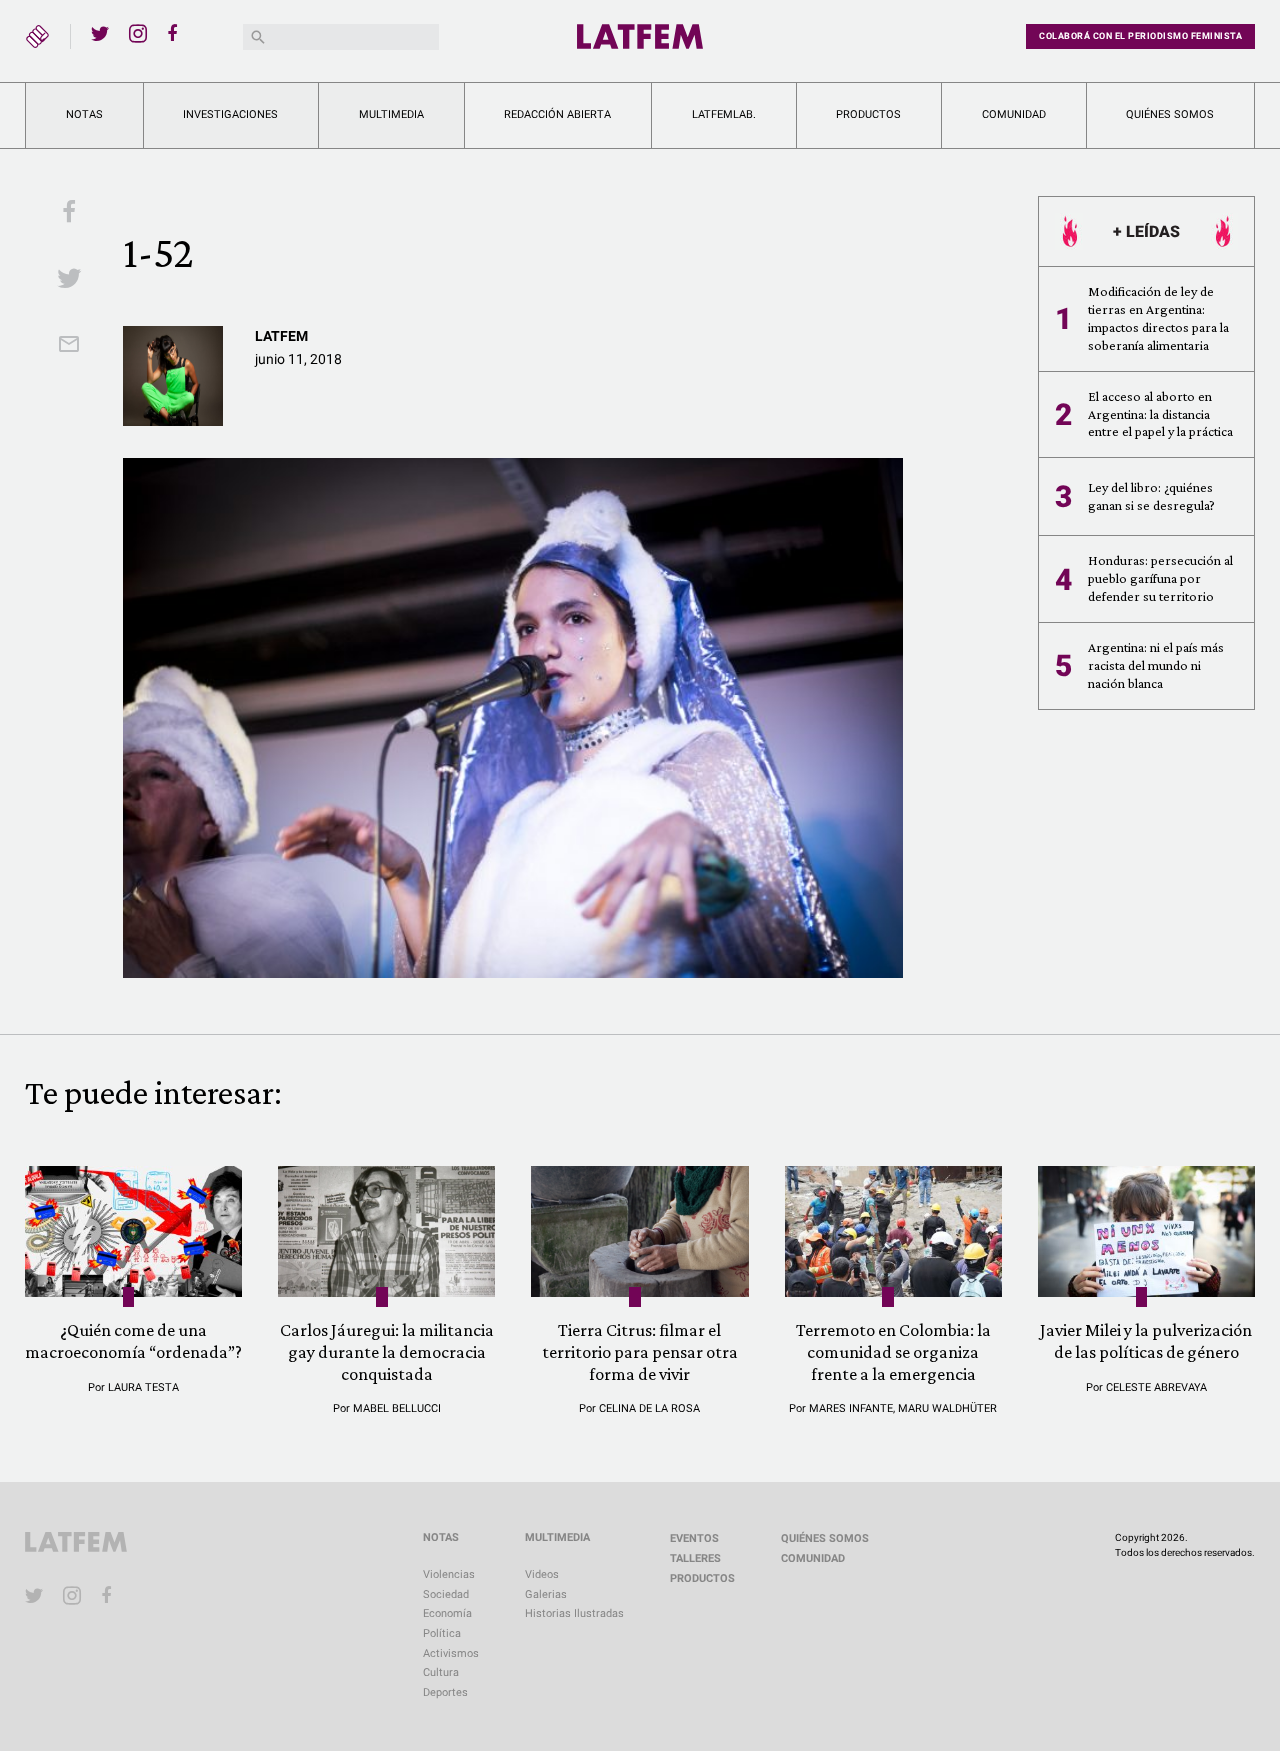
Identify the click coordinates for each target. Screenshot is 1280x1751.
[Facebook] (176, 33)
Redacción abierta (557, 114)
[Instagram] (138, 33)
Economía (447, 1613)
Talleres (695, 1558)
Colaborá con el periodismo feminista (1140, 36)
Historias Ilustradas (574, 1613)
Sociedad (446, 1594)
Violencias (449, 1574)
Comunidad (1014, 114)
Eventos (694, 1538)
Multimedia (391, 114)
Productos (868, 114)
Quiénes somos (1170, 114)
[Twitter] (100, 33)
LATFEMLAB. (724, 114)
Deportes (445, 1692)
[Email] (69, 346)
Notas (84, 114)
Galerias (546, 1594)
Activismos (451, 1653)
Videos (542, 1574)
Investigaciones (230, 114)
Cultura (441, 1672)
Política (442, 1633)
